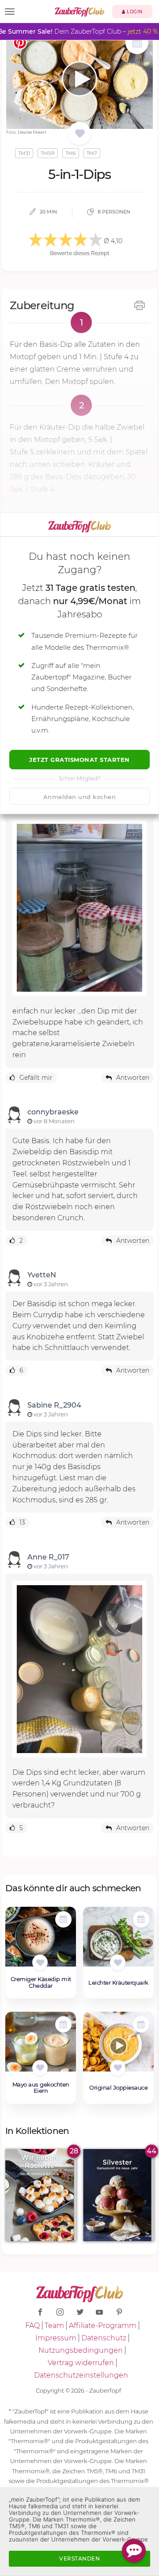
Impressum (56, 2338)
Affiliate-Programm (103, 2326)
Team (54, 2326)
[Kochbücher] (80, 134)
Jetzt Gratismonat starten (79, 760)
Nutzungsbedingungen (81, 2350)
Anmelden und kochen (80, 797)
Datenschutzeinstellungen (81, 2375)
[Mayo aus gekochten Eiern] (41, 2046)
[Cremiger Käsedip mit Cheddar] (41, 1941)
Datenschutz (104, 2338)
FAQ (32, 2326)
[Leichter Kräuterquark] (118, 1941)
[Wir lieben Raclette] (41, 2195)
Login (134, 12)
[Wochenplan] (137, 44)
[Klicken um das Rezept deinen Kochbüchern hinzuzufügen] (40, 1962)
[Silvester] (118, 2195)
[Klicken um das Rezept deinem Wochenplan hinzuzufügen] (63, 1919)
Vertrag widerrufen (81, 2363)
